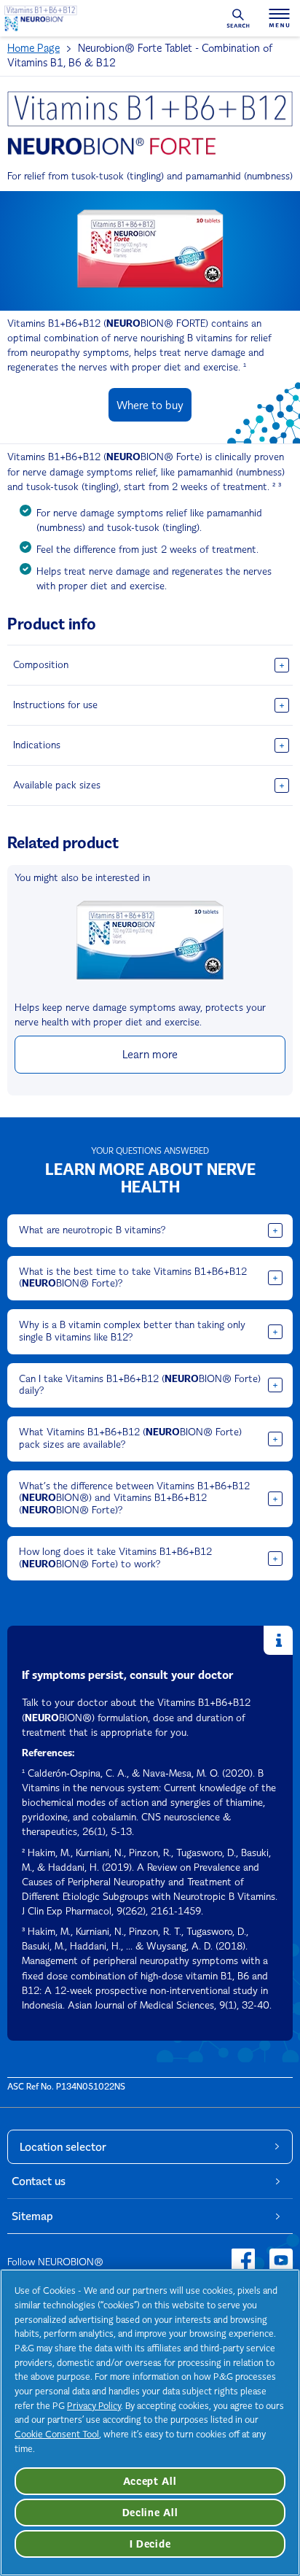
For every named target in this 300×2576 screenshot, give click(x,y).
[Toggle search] (238, 18)
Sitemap (32, 2216)
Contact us (39, 2181)
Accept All (150, 2481)
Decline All (150, 2513)
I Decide (150, 2544)
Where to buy (150, 405)
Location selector (63, 2147)
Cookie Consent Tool (57, 2434)
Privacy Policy (94, 2406)
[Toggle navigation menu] (279, 18)
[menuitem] (43, 48)
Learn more (150, 1054)
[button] (150, 665)
